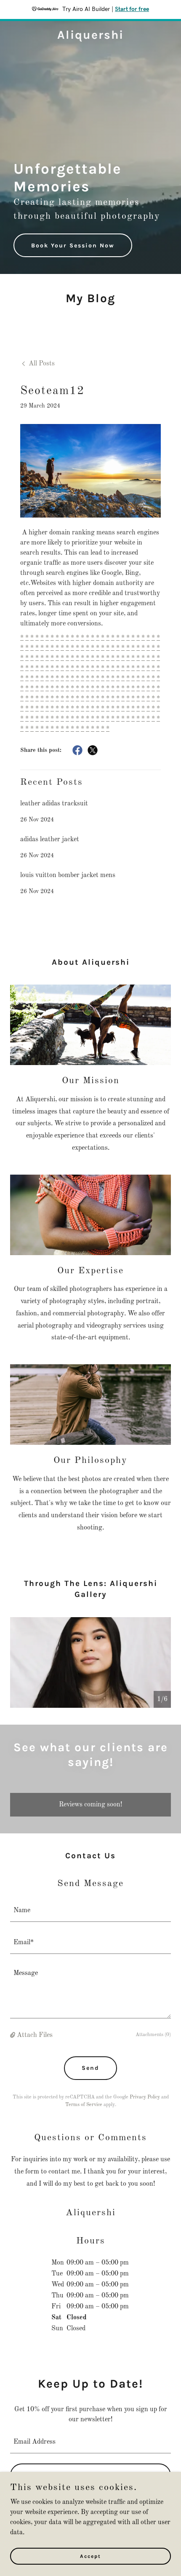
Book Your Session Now (73, 246)
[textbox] (90, 1911)
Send (90, 2068)
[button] (13, 2035)
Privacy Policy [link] (145, 2097)
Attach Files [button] (35, 2035)
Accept (90, 2556)
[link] (90, 37)
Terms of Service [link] (84, 2105)
